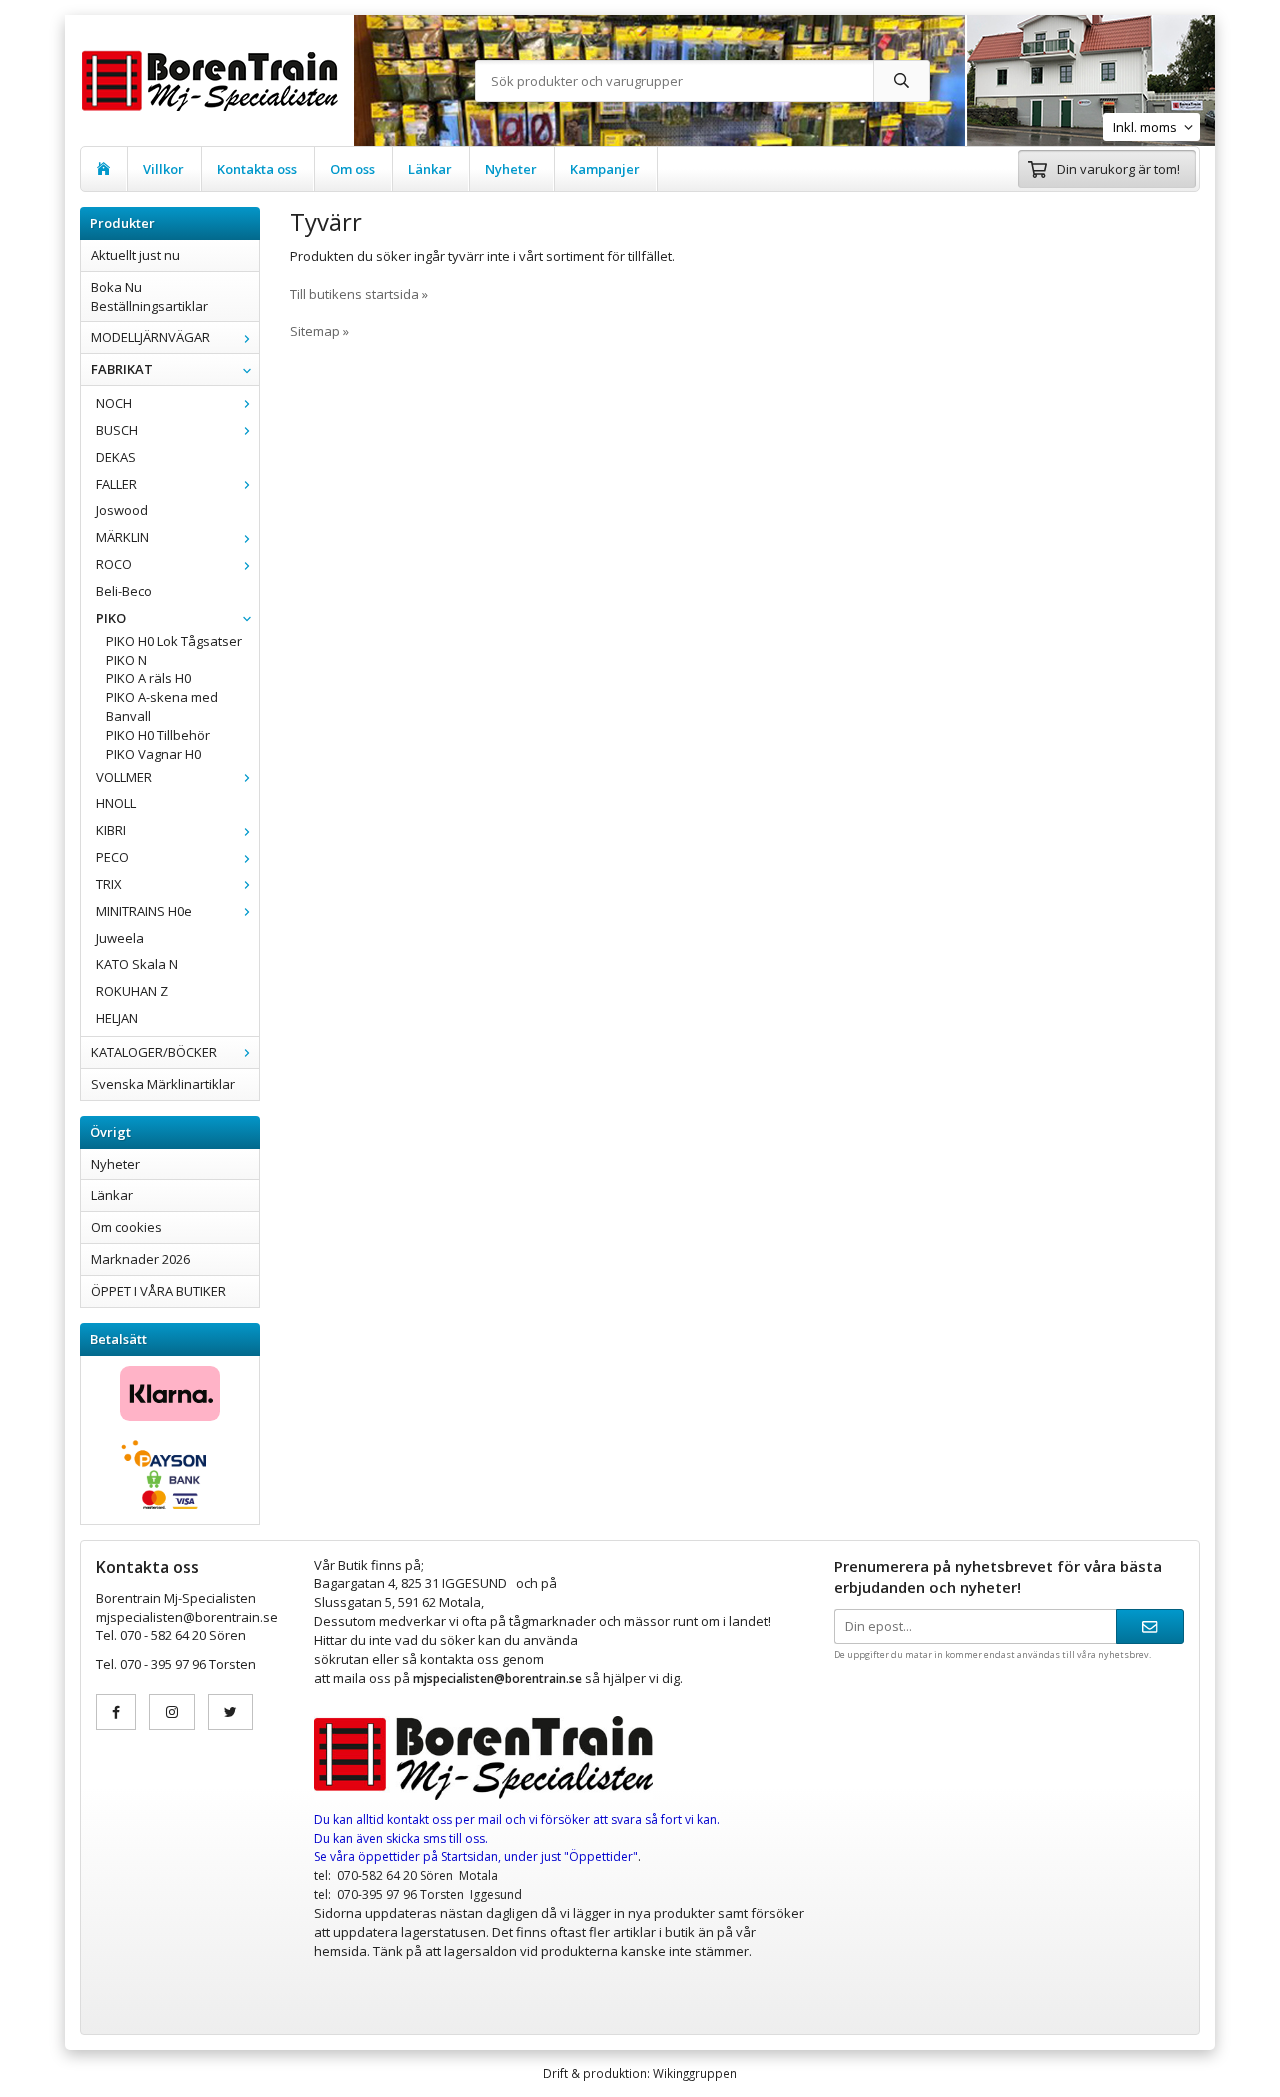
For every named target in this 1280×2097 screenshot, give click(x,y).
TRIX (109, 884)
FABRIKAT (122, 369)
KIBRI (111, 830)
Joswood (122, 510)
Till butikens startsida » (359, 294)
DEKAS (116, 457)
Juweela (120, 938)
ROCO (114, 564)
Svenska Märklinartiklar (163, 1084)
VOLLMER (124, 777)
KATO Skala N (137, 964)
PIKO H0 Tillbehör (158, 735)
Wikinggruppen (695, 2073)
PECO (112, 857)
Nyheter (511, 169)
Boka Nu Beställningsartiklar (149, 296)
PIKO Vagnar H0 (153, 754)
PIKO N (126, 660)
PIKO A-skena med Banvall (162, 706)
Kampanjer (605, 169)
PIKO (111, 618)
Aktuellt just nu (135, 255)
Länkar (430, 169)
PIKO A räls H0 (148, 678)
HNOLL (116, 803)
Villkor (163, 169)
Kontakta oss (257, 169)
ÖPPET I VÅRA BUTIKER (158, 1291)
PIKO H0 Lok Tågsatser (174, 641)
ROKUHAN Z (132, 991)
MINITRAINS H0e (144, 911)
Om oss (352, 169)
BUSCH (117, 430)
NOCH (114, 403)
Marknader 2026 (140, 1259)
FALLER (116, 484)
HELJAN (117, 1018)
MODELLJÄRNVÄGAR (150, 337)
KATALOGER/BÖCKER (154, 1052)
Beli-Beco (124, 591)
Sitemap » (319, 331)
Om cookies (126, 1227)
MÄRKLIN (122, 537)
